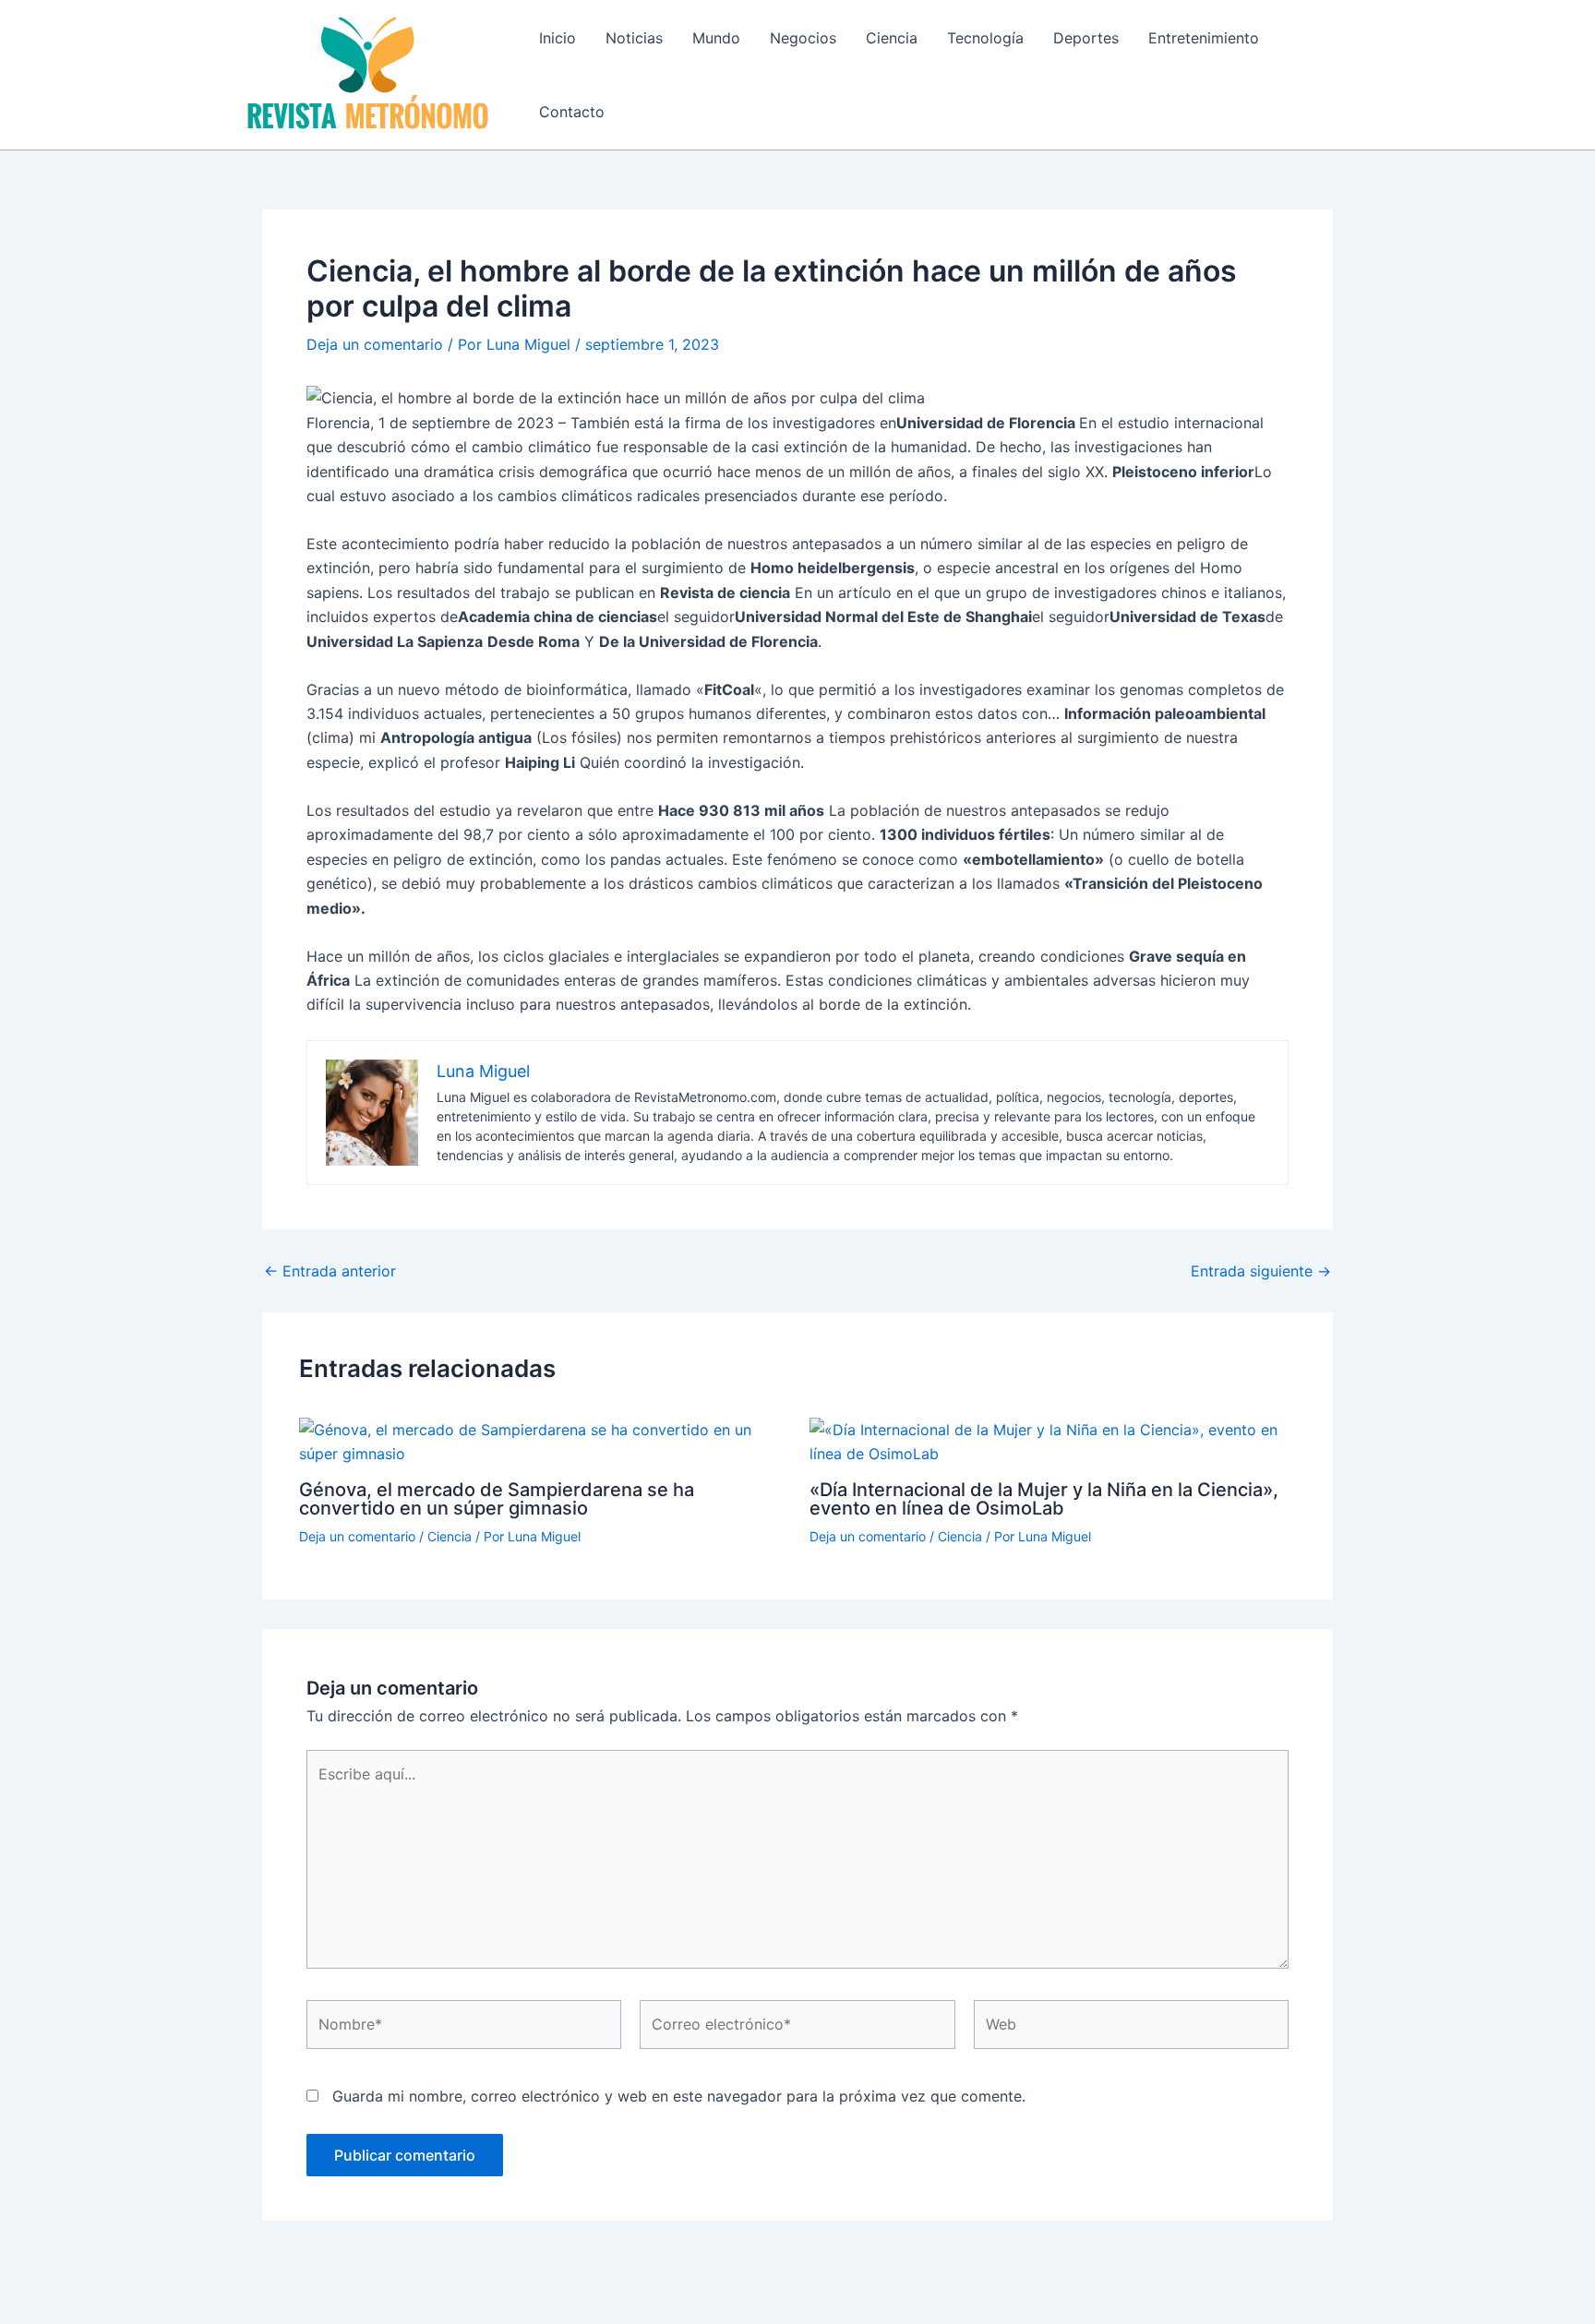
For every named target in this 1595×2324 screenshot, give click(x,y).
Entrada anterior (330, 1271)
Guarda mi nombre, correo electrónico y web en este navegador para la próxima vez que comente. (679, 2096)
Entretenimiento (1204, 38)
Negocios (803, 38)
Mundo (716, 38)
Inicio (558, 38)
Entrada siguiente (1261, 1271)
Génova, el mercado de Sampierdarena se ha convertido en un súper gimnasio (497, 1499)
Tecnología (985, 38)
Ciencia (892, 38)
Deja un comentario (375, 344)
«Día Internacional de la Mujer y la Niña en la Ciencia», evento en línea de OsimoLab (1044, 1499)
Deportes (1086, 38)
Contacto (572, 112)
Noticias (634, 38)
